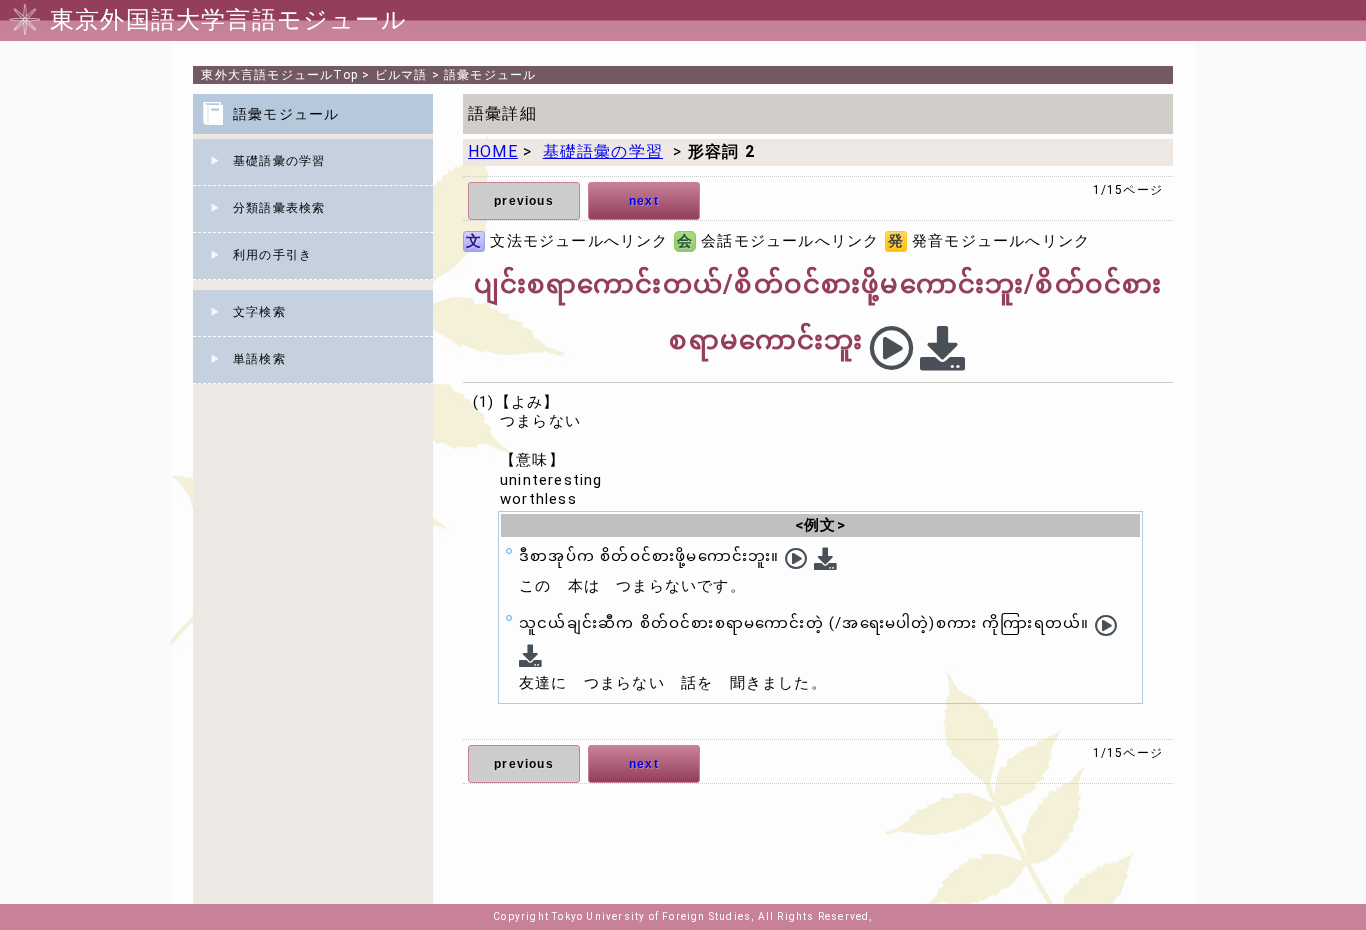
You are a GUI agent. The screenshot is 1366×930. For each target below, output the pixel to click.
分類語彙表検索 (279, 208)
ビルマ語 (401, 75)
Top (279, 75)
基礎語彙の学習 (279, 161)
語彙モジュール (490, 75)
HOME (493, 151)
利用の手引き (272, 255)
